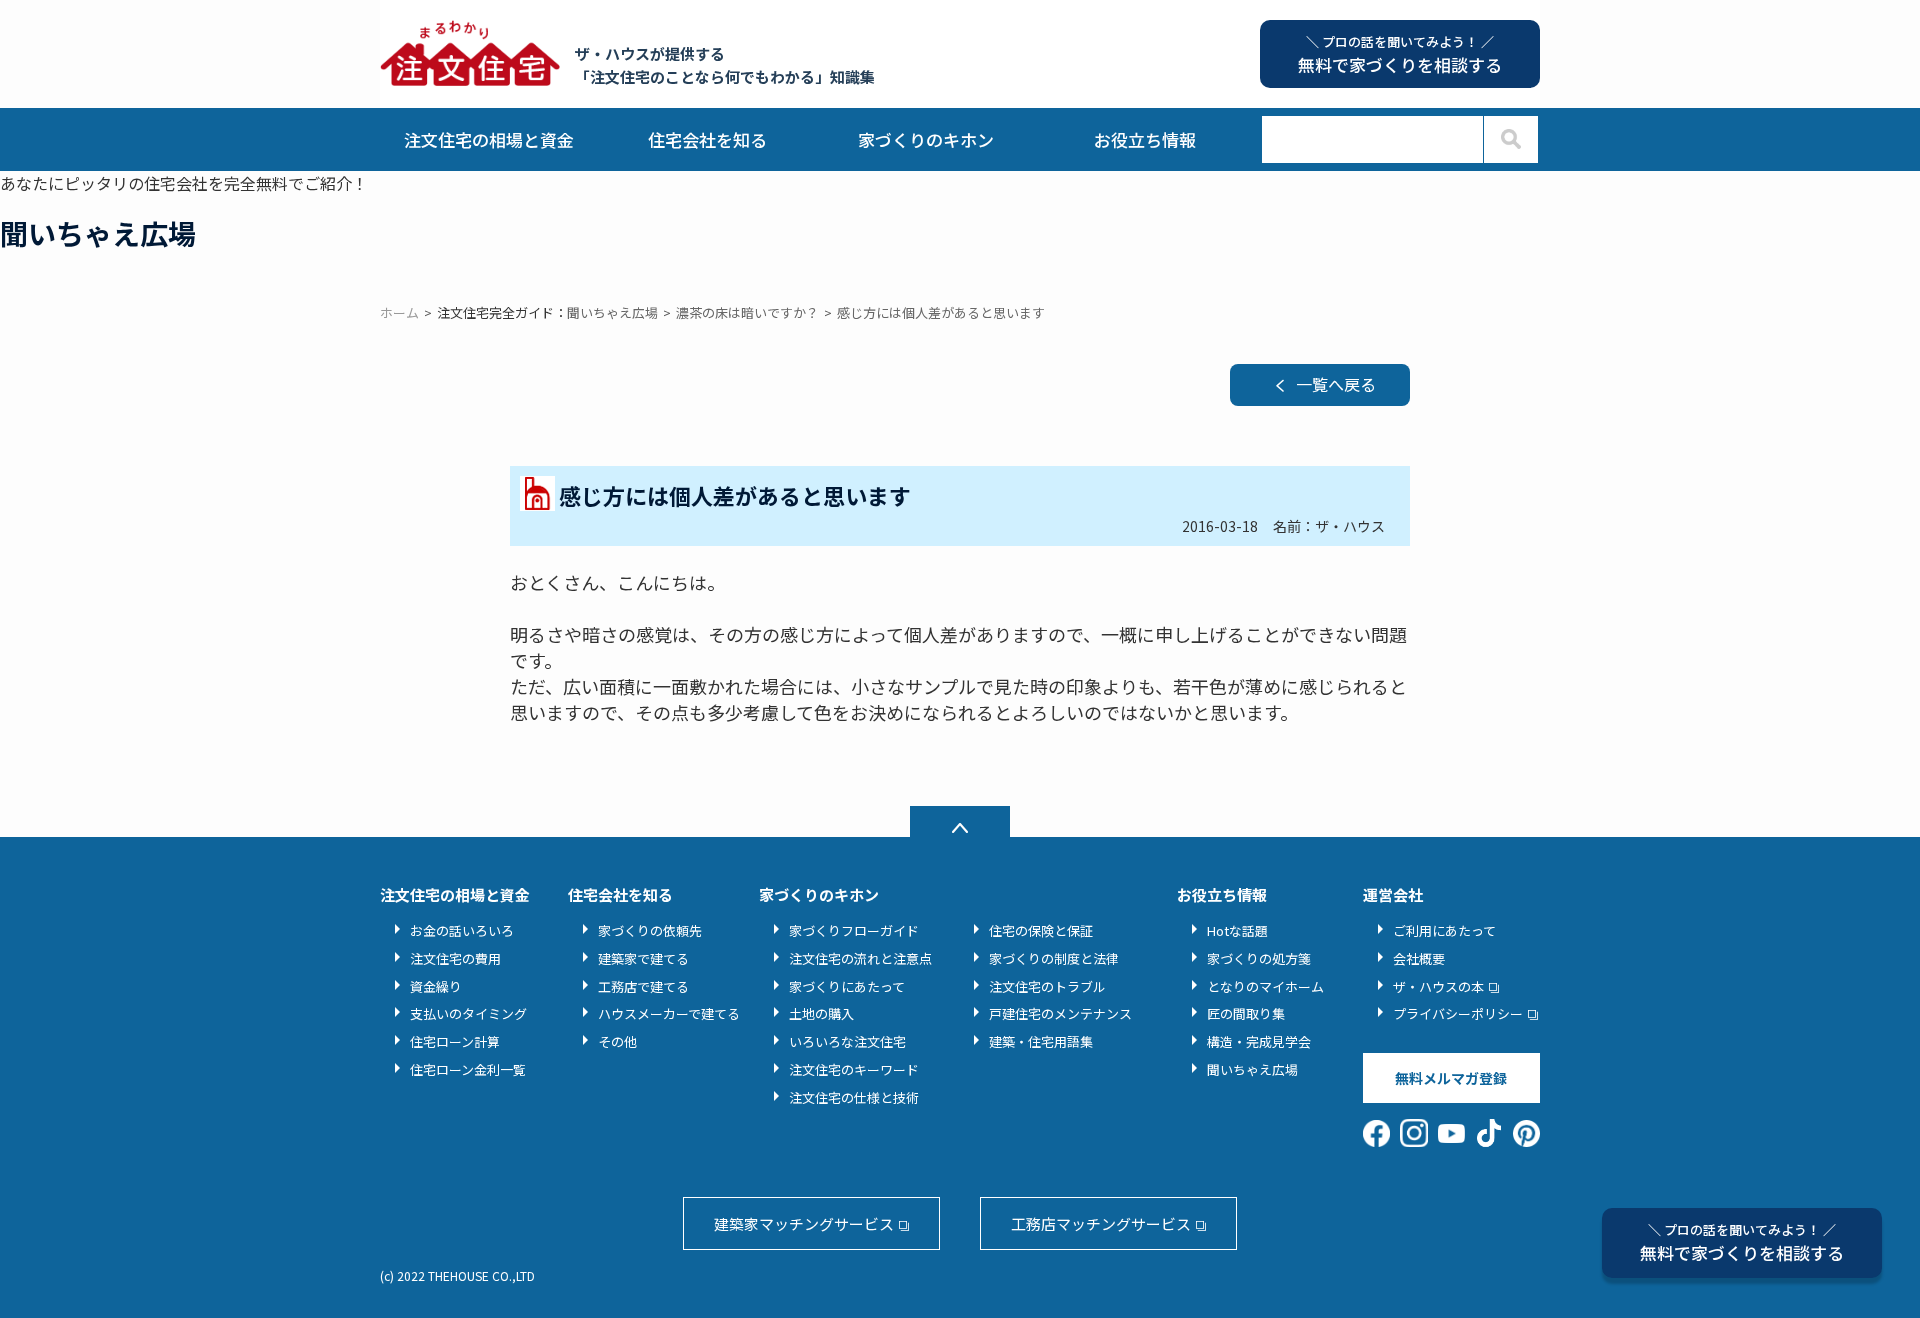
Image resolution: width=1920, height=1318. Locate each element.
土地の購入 (821, 1013)
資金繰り (436, 986)
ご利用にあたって (1444, 930)
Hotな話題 (1237, 930)
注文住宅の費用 (455, 958)
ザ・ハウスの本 (1438, 986)
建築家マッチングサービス (804, 1223)
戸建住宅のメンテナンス (1060, 1013)
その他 (617, 1041)
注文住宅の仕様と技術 (854, 1097)
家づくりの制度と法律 (1054, 958)
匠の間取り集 (1246, 1013)
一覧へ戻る (1336, 384)
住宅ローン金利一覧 (468, 1069)
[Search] (1510, 139)
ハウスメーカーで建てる (669, 1013)
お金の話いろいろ (462, 930)
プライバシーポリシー (1458, 1013)
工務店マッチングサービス (1101, 1223)
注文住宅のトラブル (1047, 986)
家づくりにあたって (847, 986)
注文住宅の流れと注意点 (860, 958)
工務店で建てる (643, 986)
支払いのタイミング (468, 1013)
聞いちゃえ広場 (1252, 1069)
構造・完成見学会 (1259, 1041)
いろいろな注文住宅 (847, 1041)
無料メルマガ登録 (1451, 1078)
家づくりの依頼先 (650, 930)
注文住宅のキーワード (854, 1069)
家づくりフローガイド (854, 930)
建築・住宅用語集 (1041, 1041)
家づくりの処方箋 (1259, 958)
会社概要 (1419, 958)
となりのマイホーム (1265, 986)
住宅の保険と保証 (1041, 930)
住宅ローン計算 (455, 1041)
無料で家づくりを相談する (1742, 1242)
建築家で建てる (643, 958)
